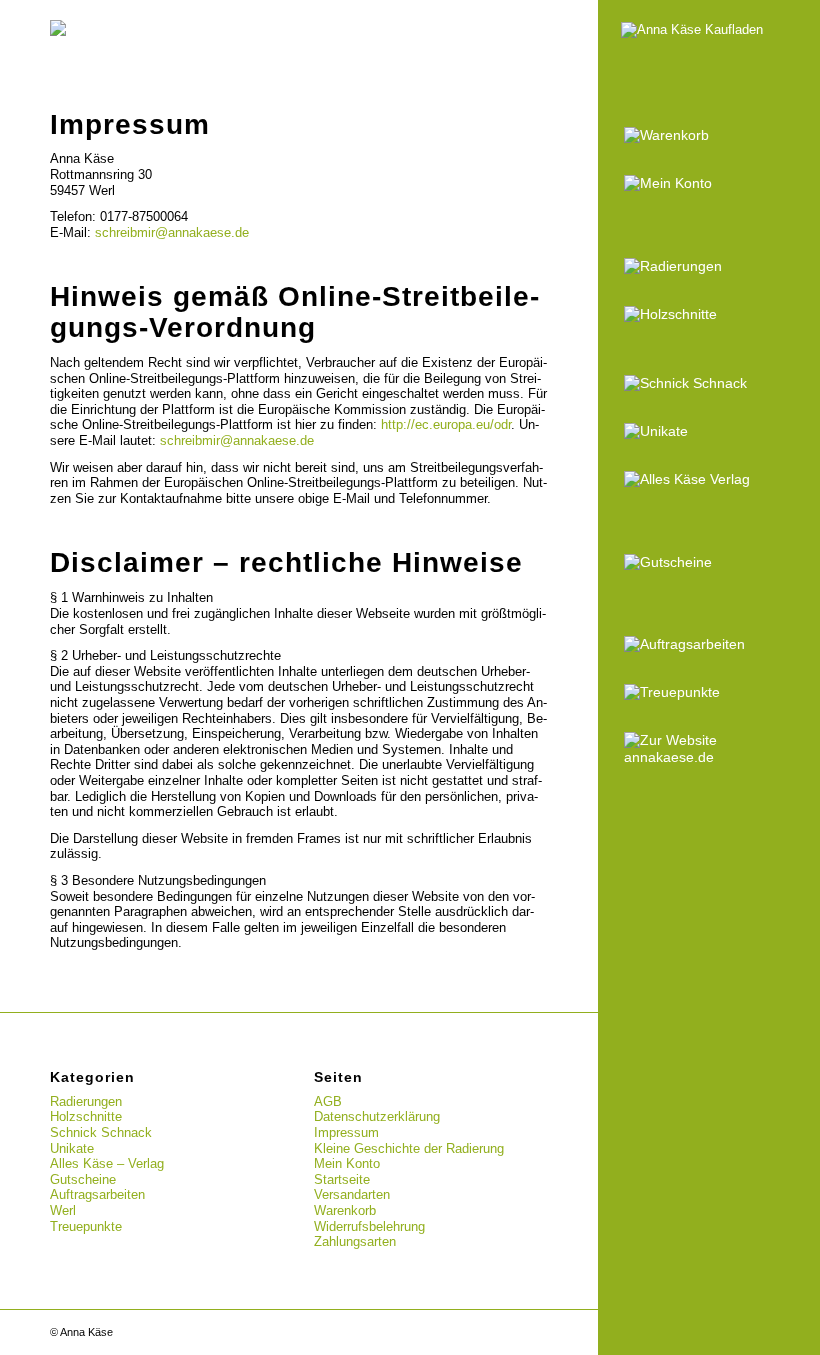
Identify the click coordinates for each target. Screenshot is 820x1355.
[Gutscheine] (709, 563)
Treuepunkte (86, 1226)
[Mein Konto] (709, 184)
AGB (328, 1101)
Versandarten (352, 1194)
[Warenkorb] (709, 136)
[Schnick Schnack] (709, 384)
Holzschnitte (86, 1116)
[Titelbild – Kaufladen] (709, 51)
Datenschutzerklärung (377, 1116)
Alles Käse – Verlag (107, 1163)
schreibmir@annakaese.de (172, 232)
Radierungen (86, 1101)
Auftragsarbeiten (97, 1194)
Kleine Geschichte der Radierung (409, 1148)
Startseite (342, 1179)
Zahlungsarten (355, 1241)
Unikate (72, 1148)
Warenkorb (345, 1210)
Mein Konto (347, 1163)
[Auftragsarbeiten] (709, 645)
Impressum (346, 1132)
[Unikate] (709, 432)
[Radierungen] (709, 267)
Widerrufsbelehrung (369, 1226)
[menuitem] (709, 136)
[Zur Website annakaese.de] (709, 749)
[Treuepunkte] (709, 693)
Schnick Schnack (101, 1132)
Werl (63, 1210)
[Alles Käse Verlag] (709, 480)
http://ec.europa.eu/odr (446, 424)
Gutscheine (83, 1179)
